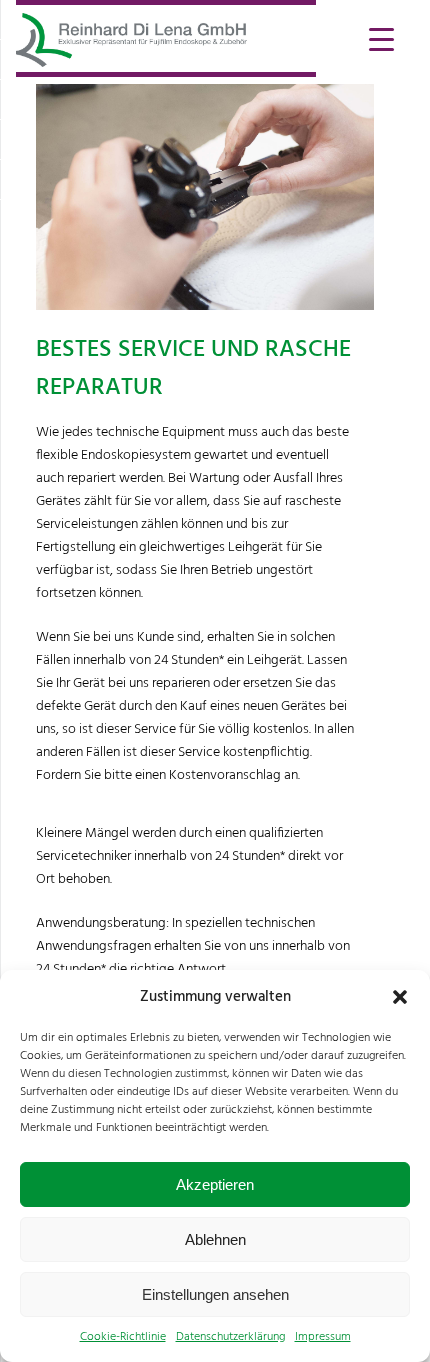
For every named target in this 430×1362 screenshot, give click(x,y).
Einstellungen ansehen (215, 1294)
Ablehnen (215, 1239)
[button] (400, 997)
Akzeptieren (215, 1184)
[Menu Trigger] (381, 37)
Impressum (323, 1337)
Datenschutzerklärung (230, 1337)
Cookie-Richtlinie (123, 1337)
